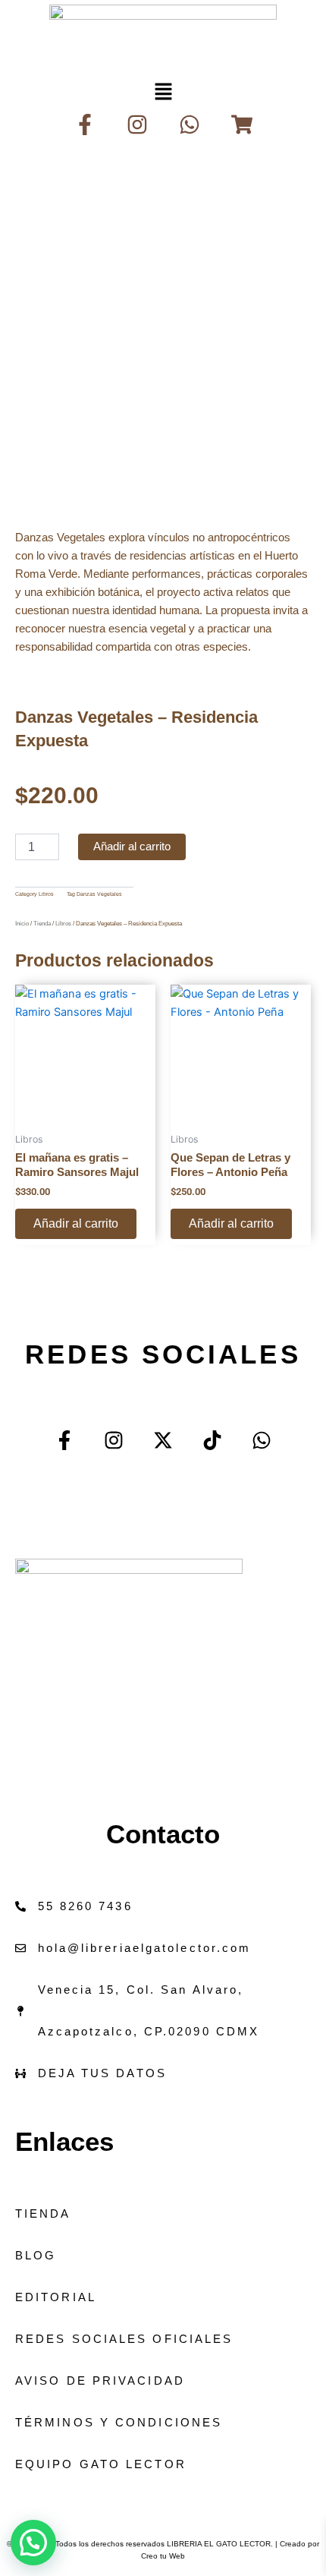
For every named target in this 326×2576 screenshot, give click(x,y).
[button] (163, 91)
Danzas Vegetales (99, 894)
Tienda (42, 924)
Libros (46, 894)
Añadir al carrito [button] (76, 1223)
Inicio (22, 924)
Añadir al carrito (132, 847)
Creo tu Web (163, 2556)
